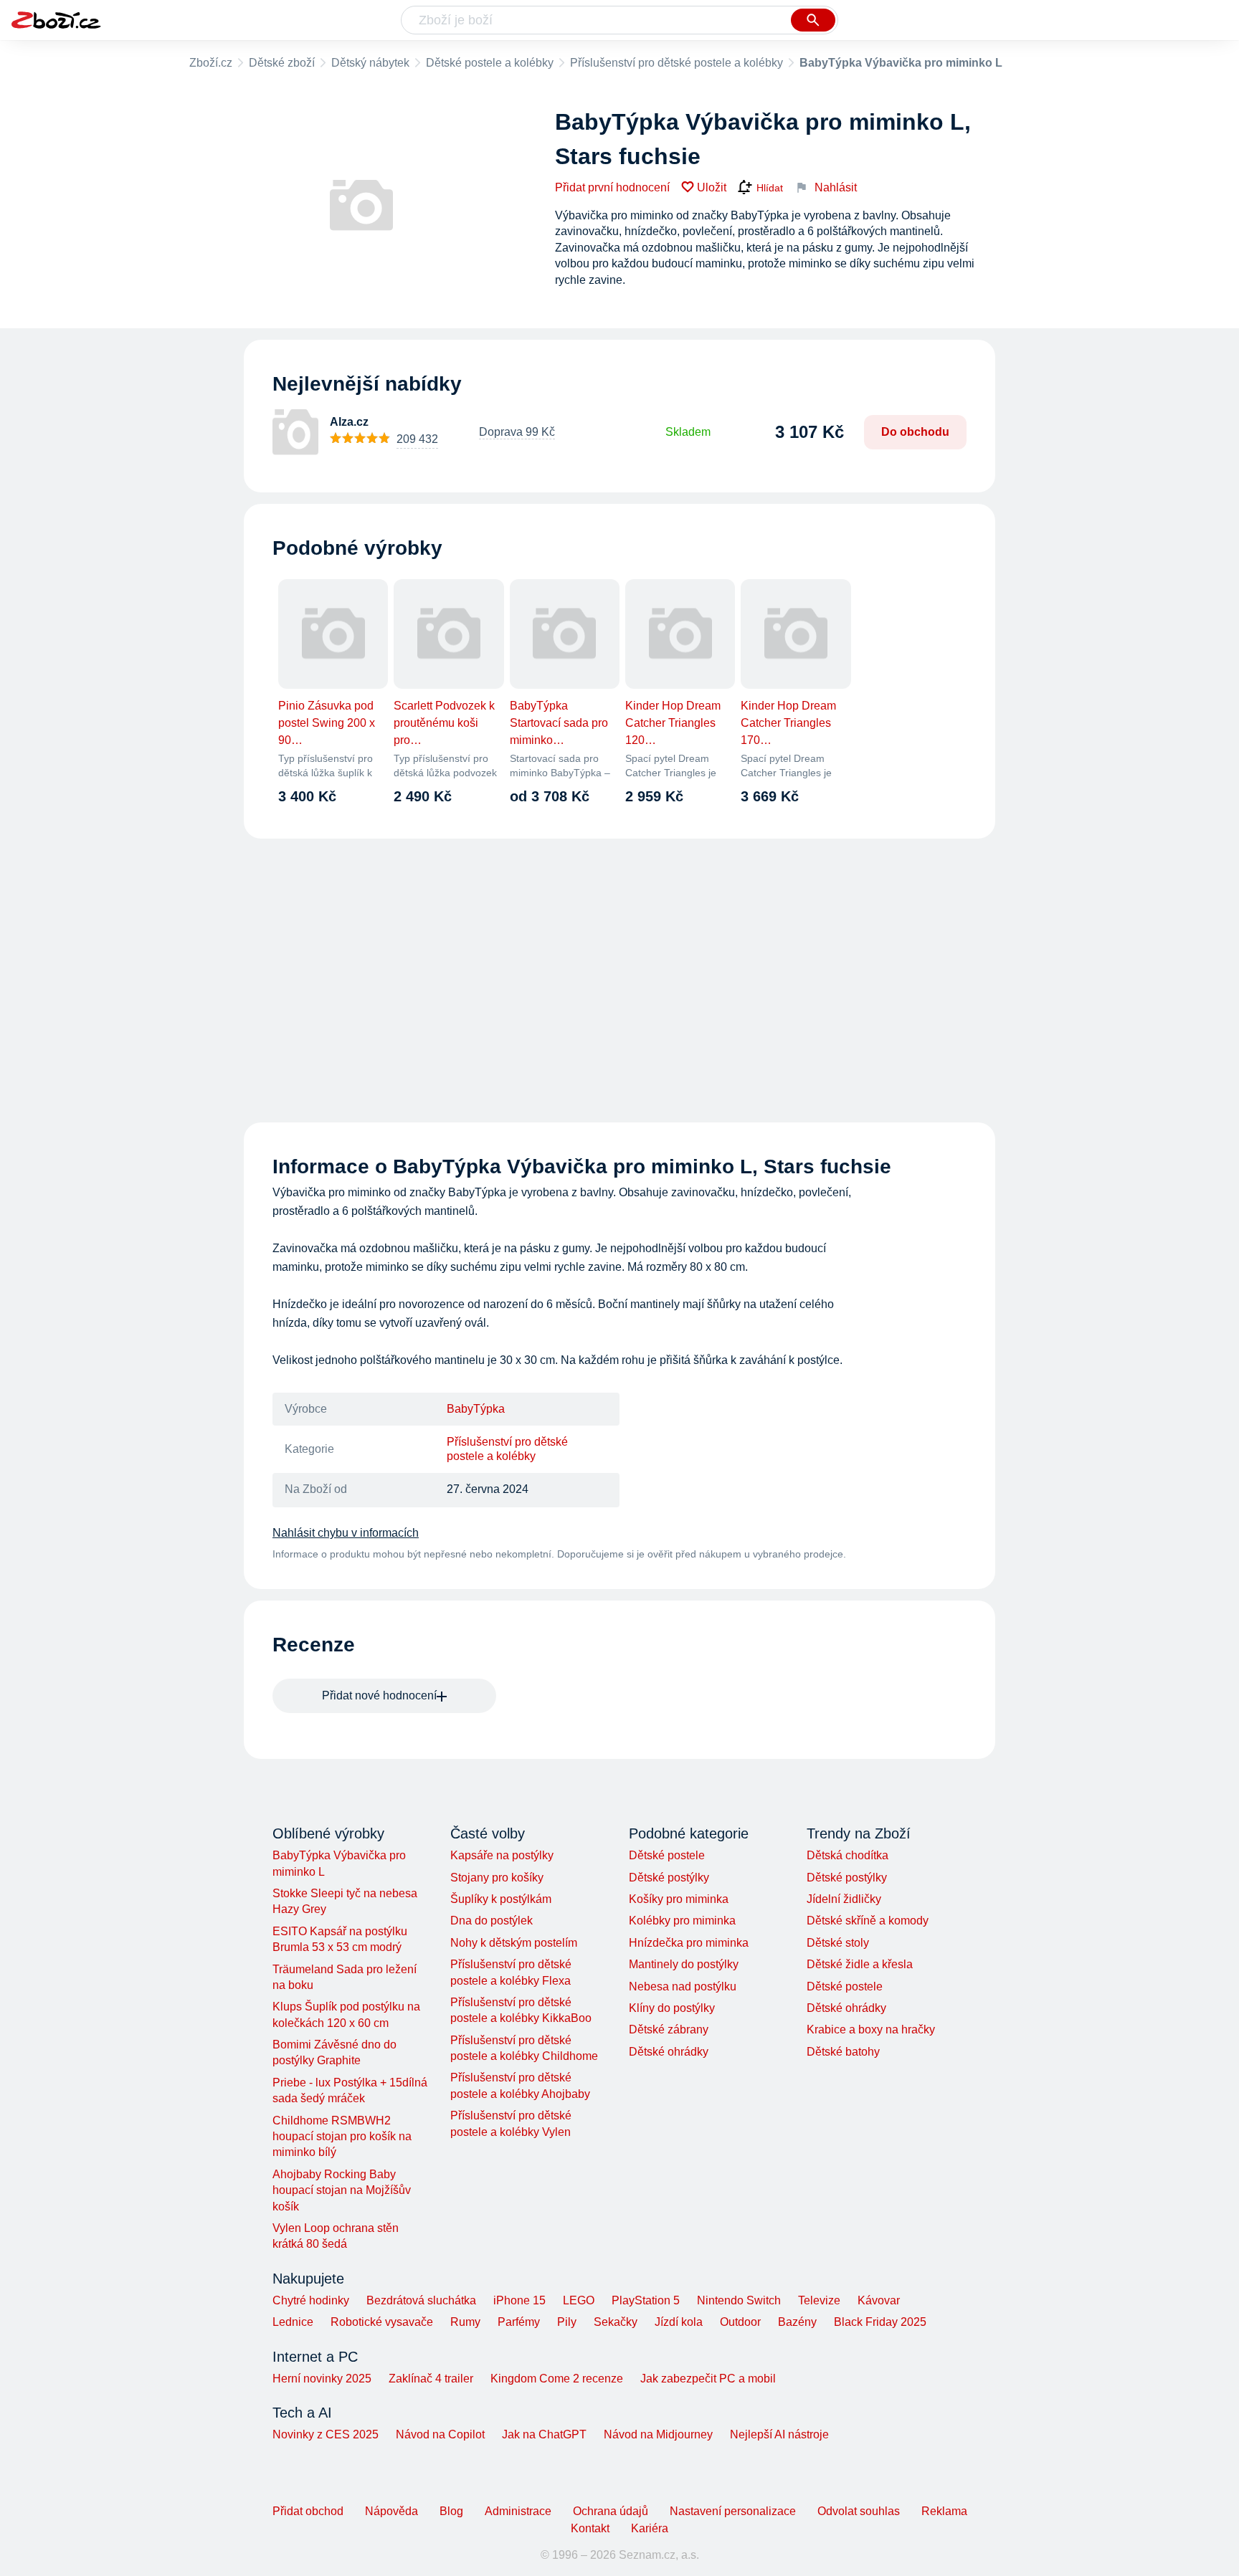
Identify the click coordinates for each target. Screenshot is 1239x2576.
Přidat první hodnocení (612, 187)
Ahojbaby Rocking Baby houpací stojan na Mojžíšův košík (342, 2190)
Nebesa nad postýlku (683, 1986)
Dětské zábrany (669, 2029)
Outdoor (740, 2322)
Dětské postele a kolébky (490, 63)
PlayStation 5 (646, 2300)
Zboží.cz (211, 63)
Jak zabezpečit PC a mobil (708, 2379)
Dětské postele (667, 1855)
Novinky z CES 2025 (326, 2434)
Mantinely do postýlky (684, 1964)
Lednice (293, 2322)
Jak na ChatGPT (544, 2434)
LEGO (579, 2300)
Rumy (465, 2322)
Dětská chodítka (848, 1855)
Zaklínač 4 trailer (431, 2379)
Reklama (944, 2511)
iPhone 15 (519, 2300)
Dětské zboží (282, 63)
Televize (819, 2300)
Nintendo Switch (739, 2300)
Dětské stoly (838, 1943)
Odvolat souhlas (859, 2511)
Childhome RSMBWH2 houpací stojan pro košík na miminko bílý (342, 2137)
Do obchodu (915, 432)
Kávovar (879, 2300)
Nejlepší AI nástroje (779, 2434)
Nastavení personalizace (733, 2511)
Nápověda (391, 2511)
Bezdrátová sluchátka (421, 2300)
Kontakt (590, 2528)
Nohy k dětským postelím (514, 1943)
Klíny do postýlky (672, 2008)
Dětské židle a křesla (860, 1964)
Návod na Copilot (440, 2434)
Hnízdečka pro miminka (689, 1943)
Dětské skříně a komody (868, 1921)
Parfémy (519, 2322)
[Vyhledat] (813, 20)
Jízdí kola (679, 2322)
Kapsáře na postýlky (502, 1855)
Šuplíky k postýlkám (501, 1899)
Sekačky (616, 2322)
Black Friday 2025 (880, 2322)
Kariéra (650, 2528)
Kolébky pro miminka (682, 1921)
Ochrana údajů (611, 2511)
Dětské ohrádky (669, 2052)
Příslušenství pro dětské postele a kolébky (677, 63)
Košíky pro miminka (679, 1899)
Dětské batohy (843, 2052)
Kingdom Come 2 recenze (557, 2379)
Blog (451, 2511)
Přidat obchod (308, 2511)
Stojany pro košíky (497, 1878)
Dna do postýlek (492, 1921)
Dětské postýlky (669, 1878)
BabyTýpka (476, 1409)
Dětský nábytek (370, 63)
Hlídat (770, 188)
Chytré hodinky (311, 2300)
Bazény (797, 2322)
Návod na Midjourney (658, 2434)
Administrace (518, 2511)
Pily (567, 2322)
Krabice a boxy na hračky (871, 2029)
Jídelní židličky (844, 1899)
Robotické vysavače (382, 2322)
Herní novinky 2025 (322, 2379)
